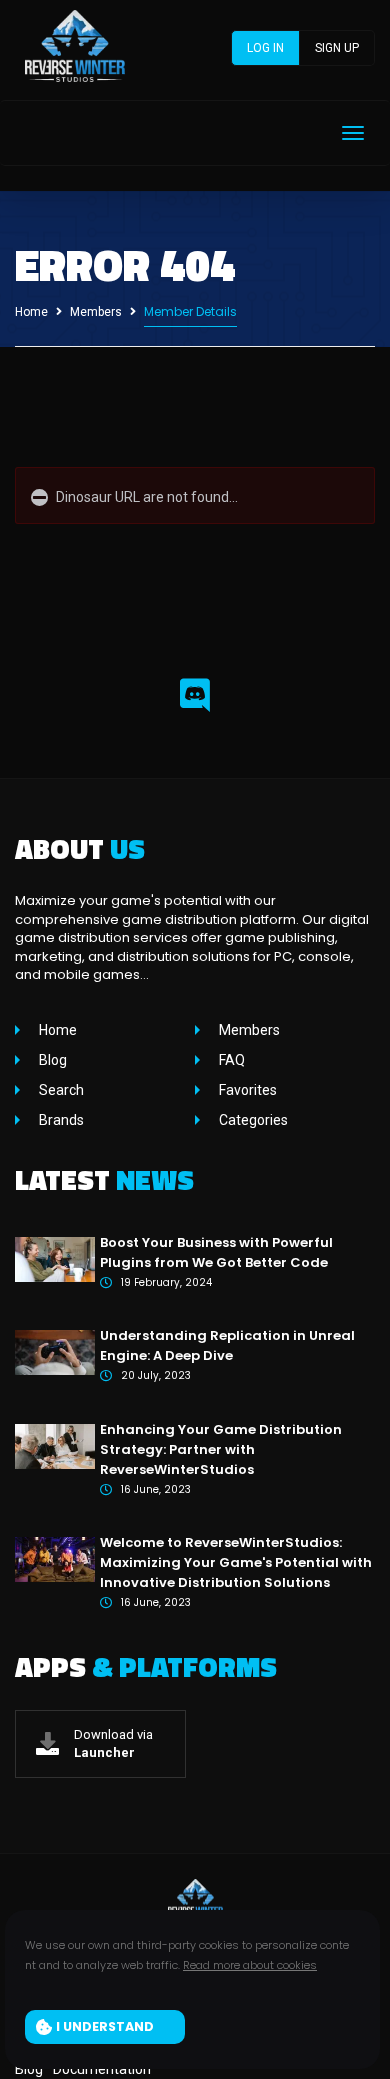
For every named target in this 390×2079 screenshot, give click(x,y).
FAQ (230, 1060)
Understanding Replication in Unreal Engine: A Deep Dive (227, 1345)
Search (60, 1090)
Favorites (246, 1090)
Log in (265, 48)
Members (96, 312)
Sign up (337, 48)
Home (31, 312)
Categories (252, 1120)
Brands (60, 1120)
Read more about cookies (250, 1965)
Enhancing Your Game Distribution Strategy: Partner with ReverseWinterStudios (221, 1449)
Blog (51, 1060)
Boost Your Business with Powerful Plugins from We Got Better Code (216, 1252)
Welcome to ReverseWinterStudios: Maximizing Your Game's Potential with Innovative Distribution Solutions (236, 1562)
